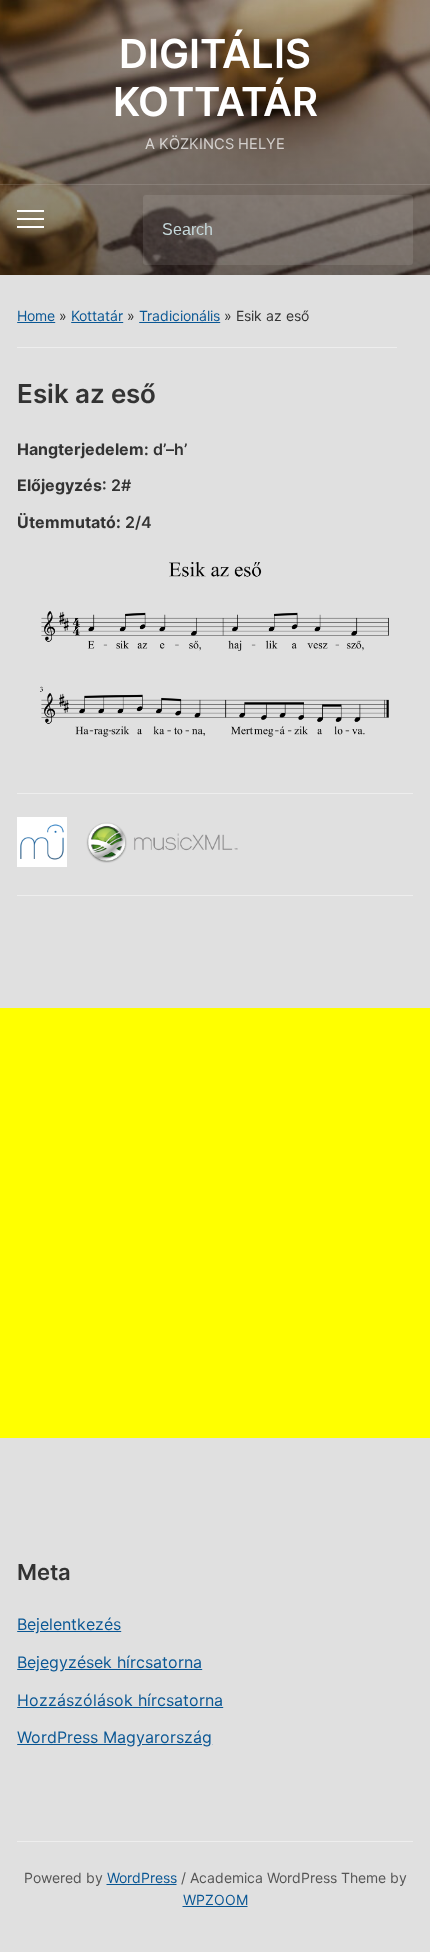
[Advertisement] (215, 1223)
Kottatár (97, 315)
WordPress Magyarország (114, 1737)
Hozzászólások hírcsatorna (120, 1700)
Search (381, 230)
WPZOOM (215, 1899)
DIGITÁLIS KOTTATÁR (215, 77)
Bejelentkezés (69, 1624)
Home (36, 315)
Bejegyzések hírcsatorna (109, 1662)
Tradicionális (179, 315)
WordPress (142, 1877)
